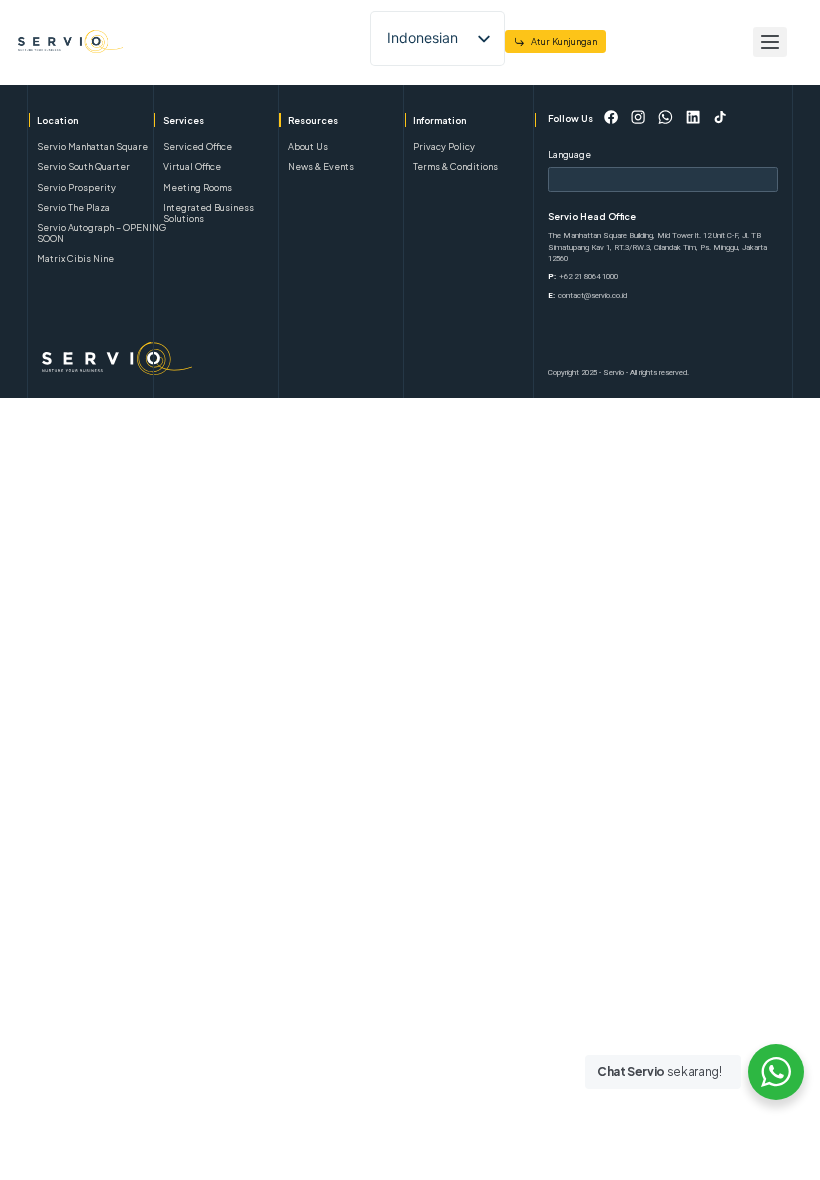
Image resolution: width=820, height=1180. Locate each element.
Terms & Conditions (455, 166)
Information (439, 120)
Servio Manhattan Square (92, 146)
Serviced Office (197, 146)
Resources (313, 120)
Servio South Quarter (83, 166)
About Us (308, 146)
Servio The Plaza (73, 207)
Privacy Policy (444, 146)
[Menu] (770, 42)
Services (183, 120)
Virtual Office (192, 166)
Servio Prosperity (76, 187)
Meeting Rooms (197, 187)
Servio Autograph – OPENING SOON (101, 233)
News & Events (321, 166)
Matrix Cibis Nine (75, 258)
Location (57, 120)
